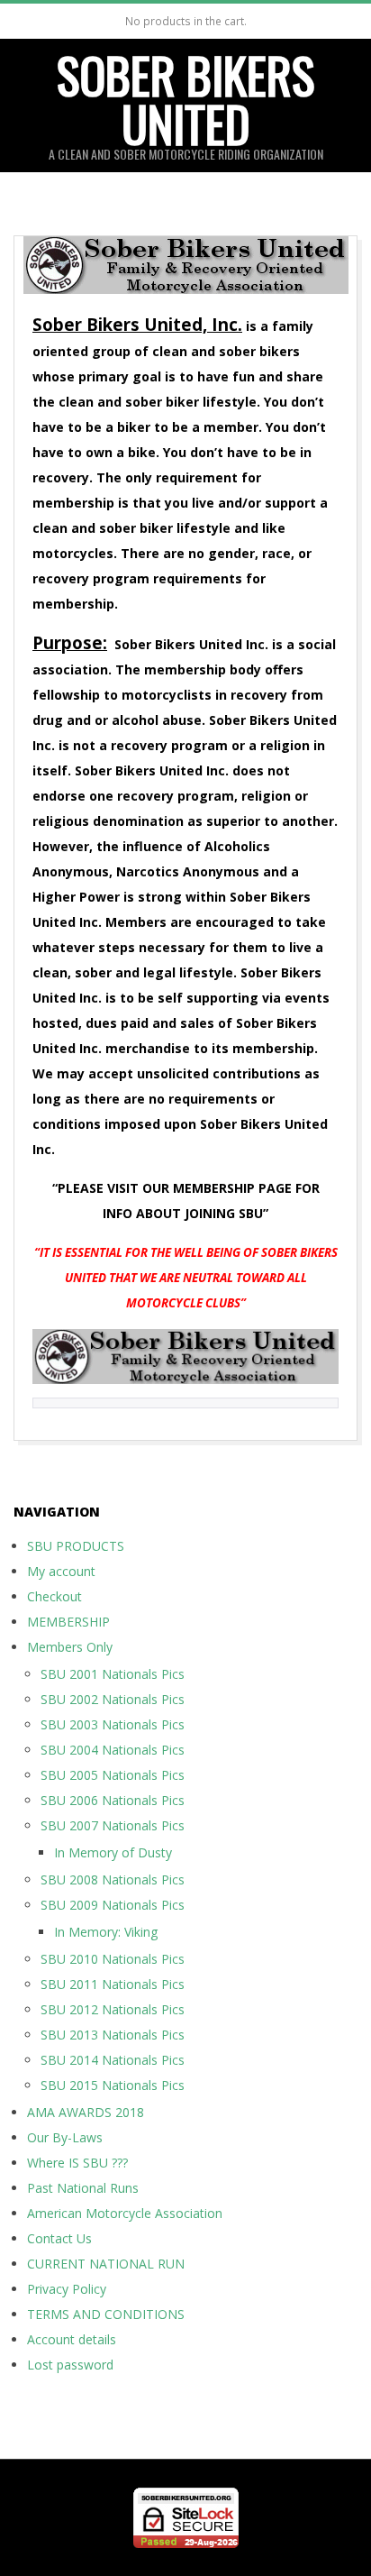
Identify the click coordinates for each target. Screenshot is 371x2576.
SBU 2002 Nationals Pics (113, 1699)
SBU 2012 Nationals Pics (113, 2009)
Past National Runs (83, 2188)
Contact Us (59, 2238)
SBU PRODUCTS (76, 1546)
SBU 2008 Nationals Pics (113, 1879)
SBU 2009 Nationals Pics (113, 1905)
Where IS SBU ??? (77, 2163)
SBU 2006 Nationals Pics (113, 1800)
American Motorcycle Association (125, 2213)
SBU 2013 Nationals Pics (113, 2035)
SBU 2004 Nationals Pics (113, 1750)
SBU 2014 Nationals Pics (113, 2060)
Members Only (70, 1647)
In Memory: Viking (106, 1932)
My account (61, 1571)
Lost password (70, 2365)
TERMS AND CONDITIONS (106, 2314)
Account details (72, 2339)
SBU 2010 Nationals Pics (113, 1959)
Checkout (54, 1596)
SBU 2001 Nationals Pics (113, 1674)
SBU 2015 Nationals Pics (113, 2085)
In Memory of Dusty (113, 1852)
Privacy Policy (67, 2289)
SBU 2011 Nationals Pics (113, 1984)
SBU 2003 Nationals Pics (113, 1724)
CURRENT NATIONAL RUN (106, 2264)
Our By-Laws (65, 2137)
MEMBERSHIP (68, 1622)
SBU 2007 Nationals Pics (113, 1825)
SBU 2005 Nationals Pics (113, 1775)
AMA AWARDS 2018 (86, 2112)
